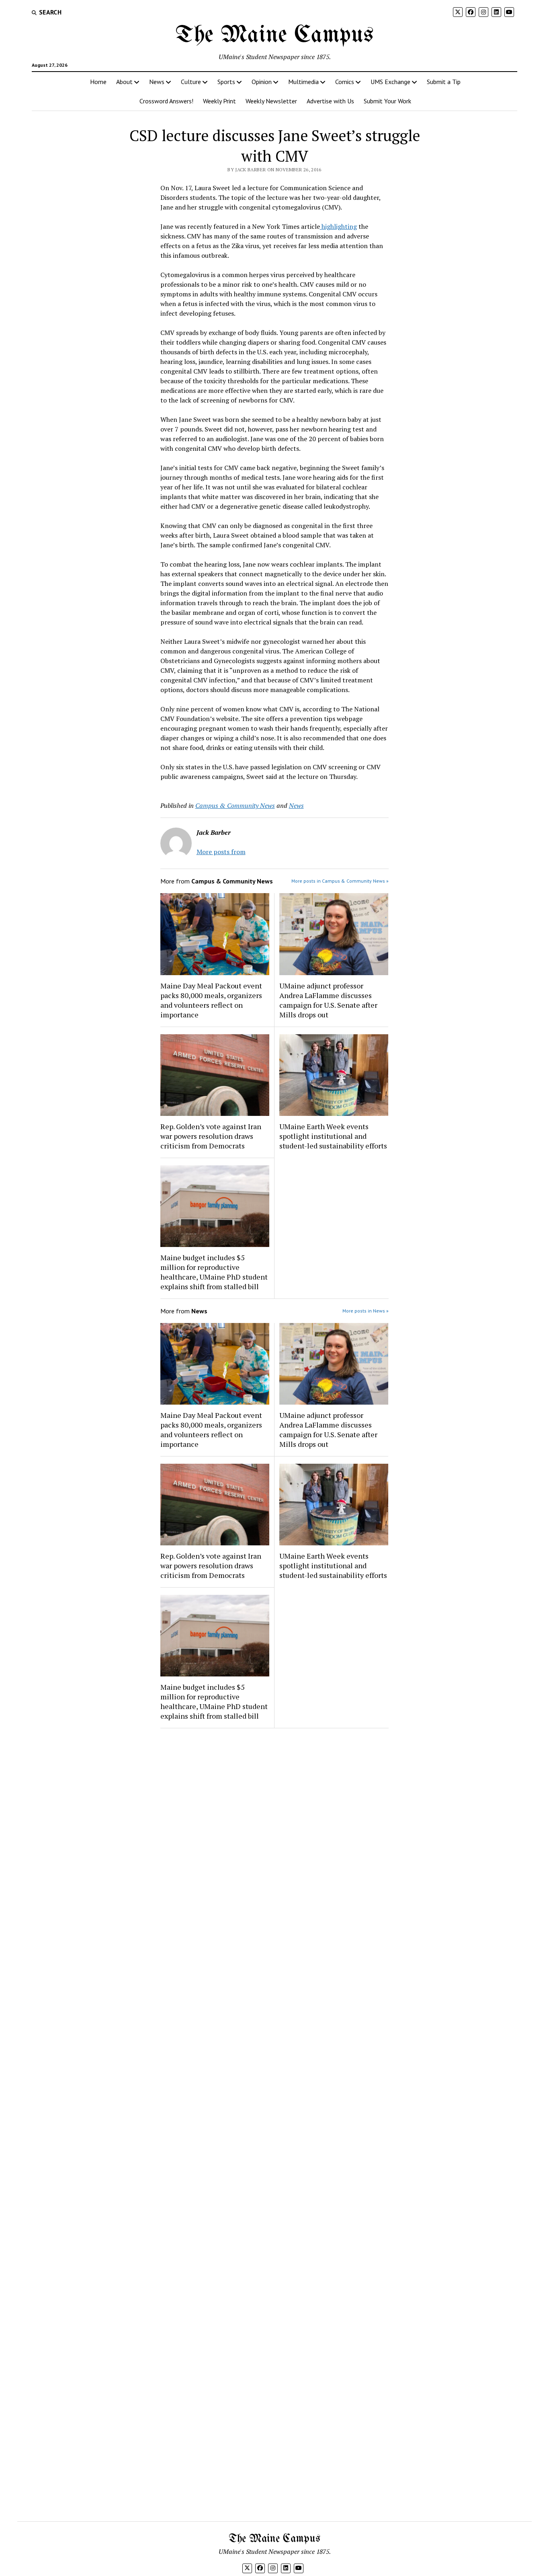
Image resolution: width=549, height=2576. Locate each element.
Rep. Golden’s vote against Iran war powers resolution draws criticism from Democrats (211, 1136)
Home (98, 82)
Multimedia (303, 82)
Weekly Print (219, 101)
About (124, 82)
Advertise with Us (330, 101)
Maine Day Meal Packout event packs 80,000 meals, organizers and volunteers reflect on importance (211, 1000)
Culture (191, 82)
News (157, 82)
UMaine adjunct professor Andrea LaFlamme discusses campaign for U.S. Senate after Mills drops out (328, 1000)
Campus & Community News (235, 805)
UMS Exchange (390, 82)
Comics (345, 82)
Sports (226, 82)
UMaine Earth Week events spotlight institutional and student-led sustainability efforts (333, 1136)
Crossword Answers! (166, 101)
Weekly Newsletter (271, 101)
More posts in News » (366, 1311)
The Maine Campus (274, 35)
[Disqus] (275, 1836)
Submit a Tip (444, 82)
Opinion (262, 82)
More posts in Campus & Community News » (340, 881)
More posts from (221, 852)
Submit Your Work (387, 101)
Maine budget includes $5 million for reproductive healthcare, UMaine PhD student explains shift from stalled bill (214, 1272)
